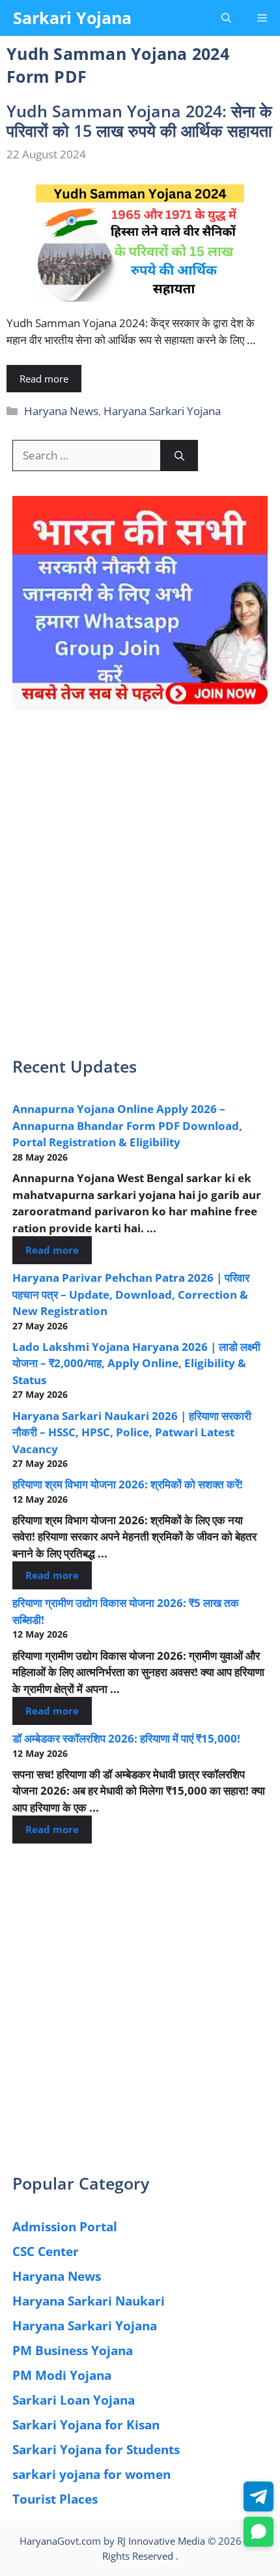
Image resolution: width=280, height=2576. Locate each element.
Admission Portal (65, 2227)
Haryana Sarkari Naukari (89, 2301)
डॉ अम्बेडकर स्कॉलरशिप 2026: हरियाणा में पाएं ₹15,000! (126, 1738)
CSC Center (46, 2251)
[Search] (179, 456)
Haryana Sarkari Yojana (162, 411)
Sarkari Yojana (72, 18)
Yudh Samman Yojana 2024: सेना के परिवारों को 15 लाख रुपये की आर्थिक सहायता (139, 121)
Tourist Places (55, 2499)
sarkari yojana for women (91, 2474)
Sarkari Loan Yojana (74, 2400)
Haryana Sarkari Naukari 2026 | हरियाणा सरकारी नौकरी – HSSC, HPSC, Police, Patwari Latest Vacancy (132, 1432)
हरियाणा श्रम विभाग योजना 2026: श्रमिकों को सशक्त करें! (128, 1484)
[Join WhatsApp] (259, 2532)
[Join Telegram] (259, 2496)
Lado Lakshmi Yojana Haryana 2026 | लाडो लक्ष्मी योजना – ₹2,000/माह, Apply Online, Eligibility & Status (136, 1363)
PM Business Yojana (73, 2351)
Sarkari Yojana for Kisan (86, 2425)
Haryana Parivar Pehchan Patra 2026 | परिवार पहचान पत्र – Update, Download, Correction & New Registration (131, 1294)
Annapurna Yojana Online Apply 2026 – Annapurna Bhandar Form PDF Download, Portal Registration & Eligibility (127, 1125)
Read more (44, 379)
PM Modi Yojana (62, 2375)
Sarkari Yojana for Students (96, 2450)
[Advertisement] (140, 891)
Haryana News (61, 411)
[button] (226, 18)
